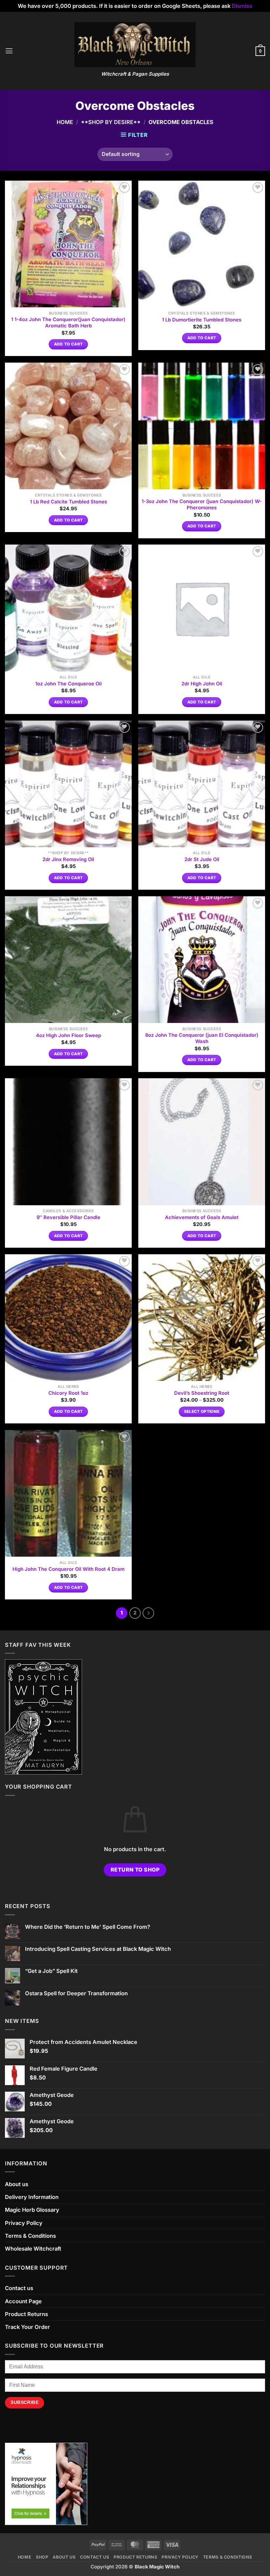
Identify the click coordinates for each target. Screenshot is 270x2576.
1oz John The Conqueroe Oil (68, 684)
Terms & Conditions (30, 2236)
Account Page (23, 2301)
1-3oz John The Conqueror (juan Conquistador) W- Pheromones (202, 505)
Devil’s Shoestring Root (202, 1393)
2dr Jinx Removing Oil (68, 859)
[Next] (148, 1613)
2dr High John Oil (202, 684)
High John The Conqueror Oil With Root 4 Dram (68, 1569)
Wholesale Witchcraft (33, 2249)
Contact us (19, 2288)
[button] (9, 51)
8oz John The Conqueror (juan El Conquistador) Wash (202, 1038)
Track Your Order (27, 2327)
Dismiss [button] (242, 6)
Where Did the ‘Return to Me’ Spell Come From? (88, 1927)
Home (65, 122)
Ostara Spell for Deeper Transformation (76, 1993)
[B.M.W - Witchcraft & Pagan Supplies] (135, 45)
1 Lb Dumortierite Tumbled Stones (202, 320)
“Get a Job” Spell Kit (51, 1971)
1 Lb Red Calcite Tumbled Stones (68, 502)
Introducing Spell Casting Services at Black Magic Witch (98, 1949)
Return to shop (135, 1870)
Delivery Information (32, 2197)
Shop (42, 2557)
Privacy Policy (24, 2223)
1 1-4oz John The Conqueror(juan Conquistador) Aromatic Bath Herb (68, 323)
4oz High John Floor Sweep (68, 1035)
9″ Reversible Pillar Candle (68, 1217)
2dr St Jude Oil (202, 859)
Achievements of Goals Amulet (202, 1217)
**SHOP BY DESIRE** (111, 122)
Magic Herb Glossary (32, 2210)
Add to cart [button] (68, 344)
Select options (202, 1412)
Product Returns (27, 2314)
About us (17, 2184)
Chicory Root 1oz (68, 1393)
